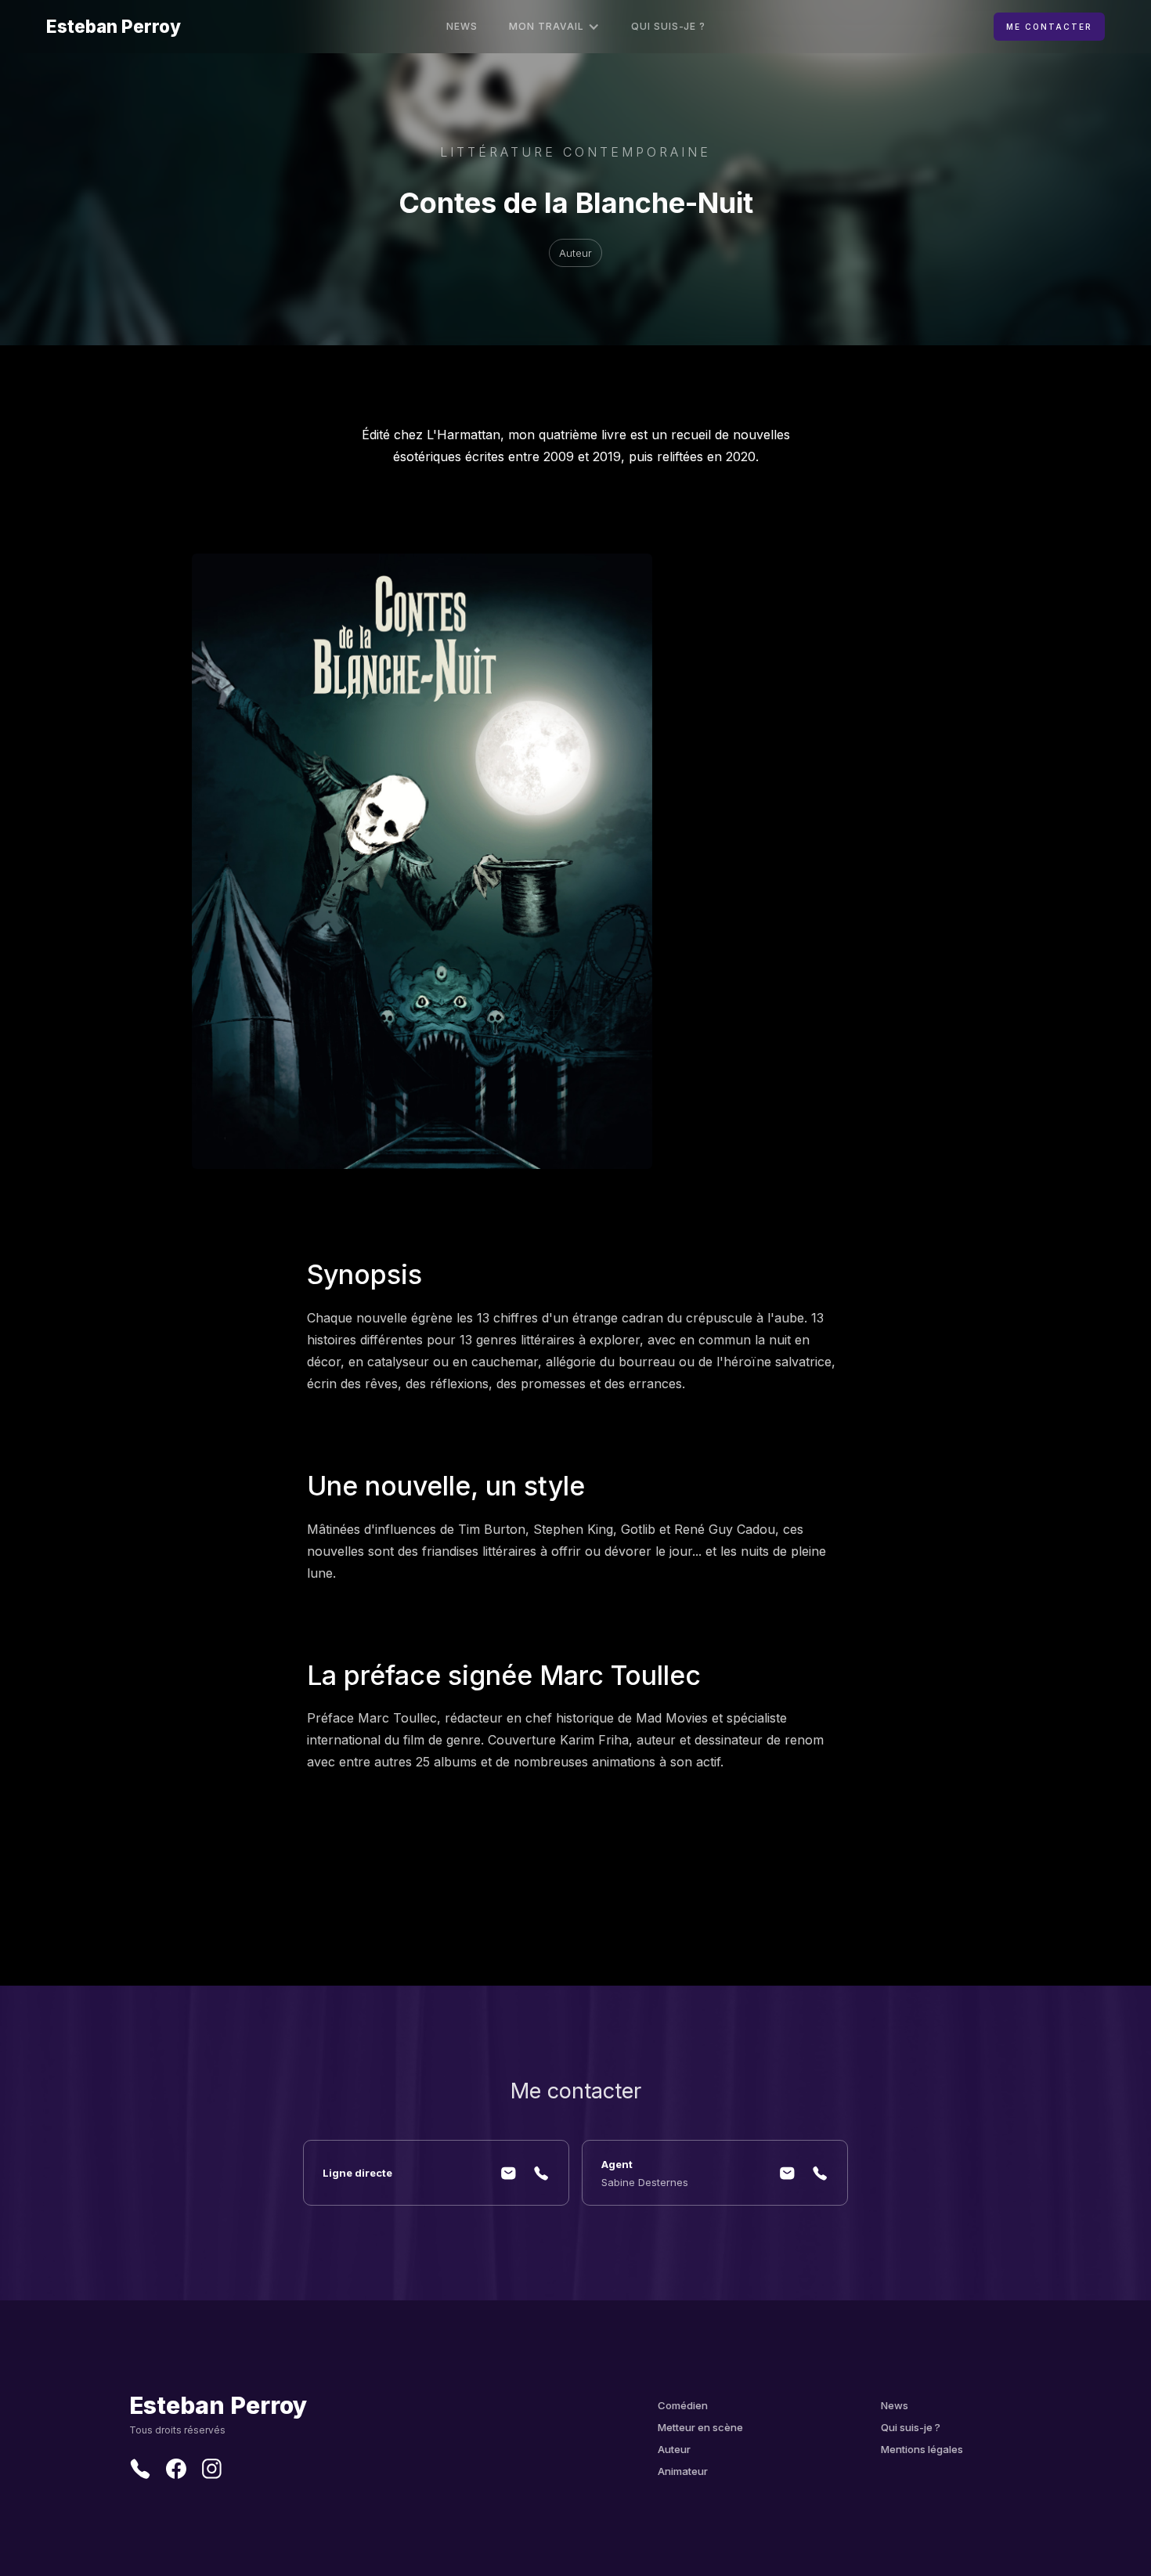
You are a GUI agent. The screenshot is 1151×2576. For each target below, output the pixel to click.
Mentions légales (922, 2449)
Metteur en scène (700, 2427)
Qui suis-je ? (668, 26)
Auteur (674, 2449)
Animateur (683, 2471)
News (462, 26)
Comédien (683, 2405)
